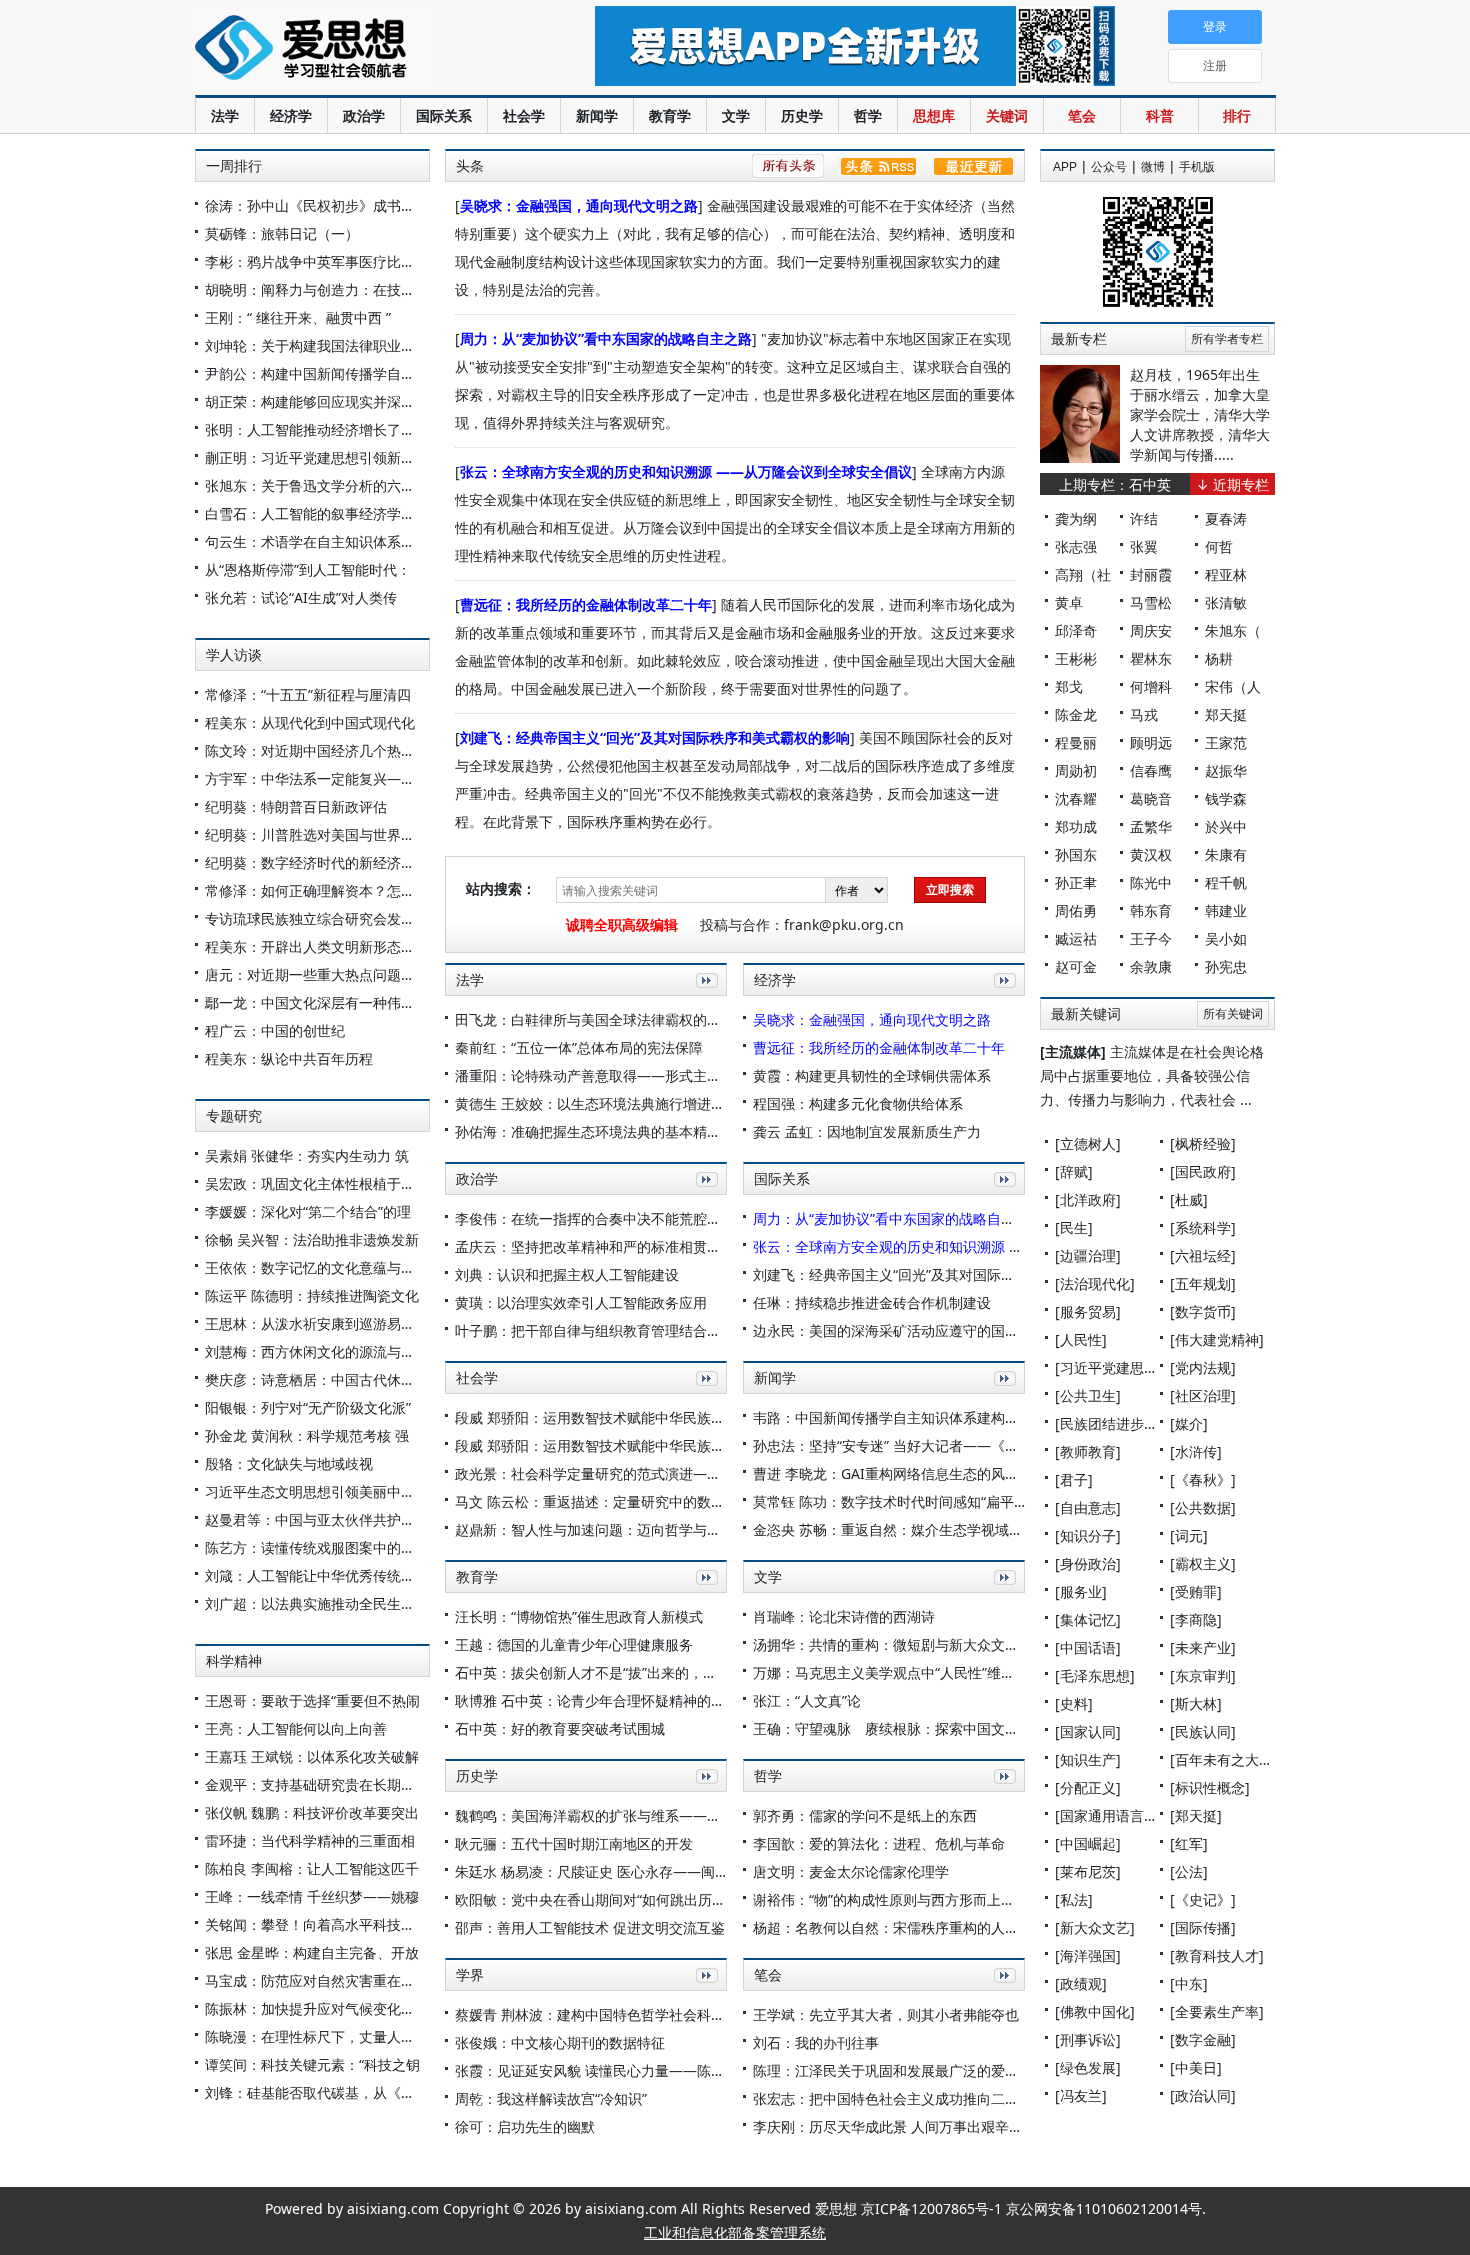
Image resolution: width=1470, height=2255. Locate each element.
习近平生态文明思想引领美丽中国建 (317, 1491)
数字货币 (1203, 1311)
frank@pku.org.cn (844, 924)
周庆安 (1151, 630)
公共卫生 (1088, 1395)
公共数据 (1203, 1507)
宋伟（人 (1233, 686)
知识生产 (1088, 1759)
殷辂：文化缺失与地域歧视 (289, 1463)
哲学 (868, 115)
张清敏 (1226, 602)
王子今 (1151, 938)
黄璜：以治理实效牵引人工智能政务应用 (581, 1302)
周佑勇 (1076, 910)
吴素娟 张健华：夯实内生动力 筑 (307, 1155)
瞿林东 (1151, 658)
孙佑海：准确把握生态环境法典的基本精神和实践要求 (623, 1131)
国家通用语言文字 (1116, 1815)
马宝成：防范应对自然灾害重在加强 (317, 1980)
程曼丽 (1076, 742)
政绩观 (1081, 1983)
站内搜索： (501, 888)
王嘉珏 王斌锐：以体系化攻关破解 (312, 1756)
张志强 (1076, 546)
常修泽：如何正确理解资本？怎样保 (317, 890)
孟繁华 (1151, 826)
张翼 (1144, 546)
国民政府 (1203, 1171)
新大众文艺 (1095, 1927)
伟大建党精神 (1217, 1339)
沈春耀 (1076, 798)
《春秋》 (1203, 1479)
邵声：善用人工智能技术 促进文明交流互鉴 (590, 1927)
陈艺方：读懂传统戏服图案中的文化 (317, 1547)
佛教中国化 (1095, 2011)
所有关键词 (1233, 1014)
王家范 (1226, 742)
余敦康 (1151, 966)
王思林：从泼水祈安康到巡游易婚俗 (317, 1323)
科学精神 (234, 1661)
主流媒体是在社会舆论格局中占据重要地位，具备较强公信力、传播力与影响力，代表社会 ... (1152, 1075)
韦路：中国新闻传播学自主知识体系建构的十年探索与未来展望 (949, 1417)
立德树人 (1088, 1143)
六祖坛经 (1203, 1255)
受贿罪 (1196, 1591)
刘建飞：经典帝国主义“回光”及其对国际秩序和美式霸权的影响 (655, 737)
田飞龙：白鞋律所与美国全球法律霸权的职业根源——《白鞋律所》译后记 (686, 1019)
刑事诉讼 (1088, 2039)
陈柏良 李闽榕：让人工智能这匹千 (312, 1868)
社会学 (524, 115)
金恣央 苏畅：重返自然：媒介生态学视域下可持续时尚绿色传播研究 (965, 1529)
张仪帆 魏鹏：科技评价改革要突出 (312, 1812)
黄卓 (1069, 602)
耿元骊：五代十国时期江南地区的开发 (574, 1843)
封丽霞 (1151, 574)
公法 (1189, 1871)
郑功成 (1076, 826)
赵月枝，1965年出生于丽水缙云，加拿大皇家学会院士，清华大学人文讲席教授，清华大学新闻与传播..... (1200, 414)
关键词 (1007, 115)
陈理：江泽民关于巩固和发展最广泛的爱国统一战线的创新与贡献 (956, 2070)
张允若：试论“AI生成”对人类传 (301, 597)
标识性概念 (1210, 1787)
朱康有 (1226, 854)
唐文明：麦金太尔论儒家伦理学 (851, 1871)
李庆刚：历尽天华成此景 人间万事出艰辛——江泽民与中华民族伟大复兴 (979, 2126)
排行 (1237, 115)
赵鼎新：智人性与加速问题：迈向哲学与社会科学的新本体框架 (651, 1529)
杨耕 (1219, 658)
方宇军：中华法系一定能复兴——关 (317, 778)
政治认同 (1203, 2095)
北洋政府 (1088, 1199)
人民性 (1081, 1339)
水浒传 (1196, 1451)
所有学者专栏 (1227, 339)
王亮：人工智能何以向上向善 (296, 1728)
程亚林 (1226, 574)
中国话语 (1088, 1647)
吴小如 (1226, 938)
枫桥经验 (1203, 1143)
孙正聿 (1076, 882)
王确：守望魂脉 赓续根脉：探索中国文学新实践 (907, 1728)
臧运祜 (1076, 938)
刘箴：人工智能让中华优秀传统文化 (317, 1575)
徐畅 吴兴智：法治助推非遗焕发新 (312, 1239)
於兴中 (1226, 826)
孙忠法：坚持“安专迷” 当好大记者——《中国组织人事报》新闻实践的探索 (984, 1445)
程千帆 (1226, 882)
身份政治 (1088, 1563)
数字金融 (1203, 2039)
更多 (703, 1002)
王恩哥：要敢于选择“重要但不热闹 (312, 1700)
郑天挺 (1226, 714)
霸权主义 (1203, 1563)
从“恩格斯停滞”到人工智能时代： (308, 569)
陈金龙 (1076, 714)
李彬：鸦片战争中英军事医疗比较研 (317, 261)
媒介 (1189, 1423)
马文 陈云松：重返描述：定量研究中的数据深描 (604, 1501)
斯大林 (1196, 1703)
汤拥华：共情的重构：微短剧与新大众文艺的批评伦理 (921, 1644)
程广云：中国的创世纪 (275, 1030)
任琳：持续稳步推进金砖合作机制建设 (872, 1302)
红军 (1189, 1843)
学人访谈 (234, 655)
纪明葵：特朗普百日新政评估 (296, 806)
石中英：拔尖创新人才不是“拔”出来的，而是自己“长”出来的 (640, 1672)
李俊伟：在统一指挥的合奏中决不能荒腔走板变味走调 (623, 1218)
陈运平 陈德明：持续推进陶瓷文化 (312, 1295)
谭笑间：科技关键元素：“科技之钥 (312, 2064)
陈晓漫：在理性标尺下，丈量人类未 (317, 2036)
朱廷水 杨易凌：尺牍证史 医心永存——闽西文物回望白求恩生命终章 (669, 1871)
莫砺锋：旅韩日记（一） (282, 233)
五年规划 (1203, 1283)
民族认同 (1203, 1731)
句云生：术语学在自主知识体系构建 (317, 541)
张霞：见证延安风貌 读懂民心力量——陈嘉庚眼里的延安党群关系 (660, 2070)
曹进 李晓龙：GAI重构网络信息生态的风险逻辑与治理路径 (935, 1473)
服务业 (1081, 1591)
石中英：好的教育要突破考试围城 (560, 1728)
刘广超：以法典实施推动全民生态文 (317, 1603)
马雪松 (1151, 602)
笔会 (1082, 115)
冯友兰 (1081, 2095)
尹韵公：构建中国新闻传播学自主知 (317, 373)
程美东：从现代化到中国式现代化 (310, 722)
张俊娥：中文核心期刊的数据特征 (560, 2042)
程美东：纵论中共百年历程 (289, 1058)
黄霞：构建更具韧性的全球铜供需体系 (872, 1075)
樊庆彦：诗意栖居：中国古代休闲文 (317, 1379)
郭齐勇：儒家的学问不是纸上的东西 (865, 1815)
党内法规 (1203, 1367)
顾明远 (1151, 742)
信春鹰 (1151, 770)
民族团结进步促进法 (1123, 1423)
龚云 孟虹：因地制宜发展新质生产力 (867, 1131)
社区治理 (1203, 1395)
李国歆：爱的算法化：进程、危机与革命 (879, 1843)
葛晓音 (1151, 798)
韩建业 (1226, 910)
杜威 (1189, 1199)
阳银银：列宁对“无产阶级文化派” (308, 1407)
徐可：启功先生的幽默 (525, 2126)
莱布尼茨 (1088, 1871)
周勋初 (1076, 770)
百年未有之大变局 (1231, 1759)
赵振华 (1226, 770)
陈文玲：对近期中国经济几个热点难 (317, 750)
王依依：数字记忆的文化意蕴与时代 (317, 1267)
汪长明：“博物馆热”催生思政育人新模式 (579, 1616)
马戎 (1144, 714)
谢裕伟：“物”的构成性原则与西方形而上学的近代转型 (919, 1899)
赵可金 (1076, 966)
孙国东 (1076, 854)
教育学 (670, 115)
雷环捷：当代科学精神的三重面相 (310, 1840)
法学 (225, 115)
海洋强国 (1088, 1955)
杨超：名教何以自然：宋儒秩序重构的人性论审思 (907, 1927)
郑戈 (1069, 686)
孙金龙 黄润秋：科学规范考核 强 (307, 1435)
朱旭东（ (1233, 630)
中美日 (1196, 2067)
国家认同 (1088, 1731)
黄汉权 (1151, 854)
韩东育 (1151, 910)
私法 (1074, 1899)
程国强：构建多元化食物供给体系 (858, 1103)
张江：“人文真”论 (807, 1700)
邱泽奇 (1076, 630)
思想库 (934, 115)
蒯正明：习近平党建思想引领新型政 (317, 457)
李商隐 (1196, 1619)
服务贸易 (1088, 1311)
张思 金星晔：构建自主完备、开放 (312, 1952)
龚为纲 (1076, 518)
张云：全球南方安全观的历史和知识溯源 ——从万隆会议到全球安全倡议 (686, 471)
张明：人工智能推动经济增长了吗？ (317, 429)
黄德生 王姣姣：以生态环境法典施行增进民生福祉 (611, 1103)
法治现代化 (1095, 1283)
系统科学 (1203, 1227)
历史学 (802, 115)
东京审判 (1203, 1675)
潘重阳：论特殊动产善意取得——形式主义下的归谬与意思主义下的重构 (679, 1075)
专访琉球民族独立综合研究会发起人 (317, 918)
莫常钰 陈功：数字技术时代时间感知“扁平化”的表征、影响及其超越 (963, 1501)
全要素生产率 (1217, 2011)
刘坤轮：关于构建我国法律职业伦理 (317, 345)
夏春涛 (1226, 518)
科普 (1160, 115)
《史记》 (1203, 1899)
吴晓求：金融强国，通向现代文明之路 (579, 205)
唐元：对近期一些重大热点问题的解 (317, 974)
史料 (1074, 1703)
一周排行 (234, 166)
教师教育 (1088, 1451)
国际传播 (1203, 1927)
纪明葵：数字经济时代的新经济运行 (317, 862)
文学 (736, 115)
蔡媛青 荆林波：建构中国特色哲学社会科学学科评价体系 (632, 2014)
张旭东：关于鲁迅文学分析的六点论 (317, 485)
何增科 (1151, 686)
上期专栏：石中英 (1115, 484)
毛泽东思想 (1095, 1675)
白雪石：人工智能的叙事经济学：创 (317, 513)
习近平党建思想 (1109, 1367)
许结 (1144, 518)
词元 (1189, 1535)
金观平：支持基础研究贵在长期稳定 (317, 1784)
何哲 (1219, 546)
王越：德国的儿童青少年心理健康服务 (574, 1644)
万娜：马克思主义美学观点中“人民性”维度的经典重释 (919, 1672)
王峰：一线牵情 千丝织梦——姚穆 (312, 1896)
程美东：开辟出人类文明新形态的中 (317, 946)
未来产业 (1203, 1647)
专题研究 (234, 1116)
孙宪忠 (1226, 966)
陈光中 (1151, 882)
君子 (1074, 1479)
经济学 (291, 115)
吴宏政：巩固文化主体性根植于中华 (317, 1183)
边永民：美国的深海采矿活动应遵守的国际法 (893, 1330)
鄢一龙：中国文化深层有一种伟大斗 (317, 1002)
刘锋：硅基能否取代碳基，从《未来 (317, 2092)
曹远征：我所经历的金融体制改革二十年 (586, 604)
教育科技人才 (1217, 1955)
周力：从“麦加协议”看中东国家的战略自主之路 (606, 338)
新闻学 (597, 115)
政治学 (364, 115)
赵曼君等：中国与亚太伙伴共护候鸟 (317, 1519)
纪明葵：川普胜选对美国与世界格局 (317, 834)
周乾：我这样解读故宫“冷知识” (551, 2098)
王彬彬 (1076, 658)
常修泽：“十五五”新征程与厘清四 (308, 694)
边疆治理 (1088, 1255)
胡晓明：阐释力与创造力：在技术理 (317, 289)
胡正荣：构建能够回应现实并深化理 (317, 401)
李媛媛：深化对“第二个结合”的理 (308, 1211)
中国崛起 (1088, 1843)
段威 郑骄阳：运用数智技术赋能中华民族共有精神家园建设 (639, 1417)
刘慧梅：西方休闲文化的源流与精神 (317, 1351)
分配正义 (1088, 1787)
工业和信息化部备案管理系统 (735, 2232)
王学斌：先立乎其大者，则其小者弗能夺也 (886, 2014)
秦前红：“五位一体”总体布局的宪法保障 (579, 1047)
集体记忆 (1088, 1619)
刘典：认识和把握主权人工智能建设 (567, 1274)
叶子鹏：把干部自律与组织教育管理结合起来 (595, 1330)
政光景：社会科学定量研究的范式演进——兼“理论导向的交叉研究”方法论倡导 (698, 1473)
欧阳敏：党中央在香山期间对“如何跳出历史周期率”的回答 (635, 1899)
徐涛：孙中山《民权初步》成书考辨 (317, 205)
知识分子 (1088, 1535)
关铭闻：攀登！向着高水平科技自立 (317, 1924)
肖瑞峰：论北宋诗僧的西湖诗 (844, 1616)
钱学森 (1226, 798)
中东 (1189, 1983)
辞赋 (1074, 1171)
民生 (1074, 1227)
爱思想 (354, 50)
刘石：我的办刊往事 (816, 2042)
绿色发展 (1088, 2067)
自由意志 (1088, 1507)
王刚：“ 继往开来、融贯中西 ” (298, 317)
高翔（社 (1083, 574)
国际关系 (444, 115)
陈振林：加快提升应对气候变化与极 (317, 2008)
